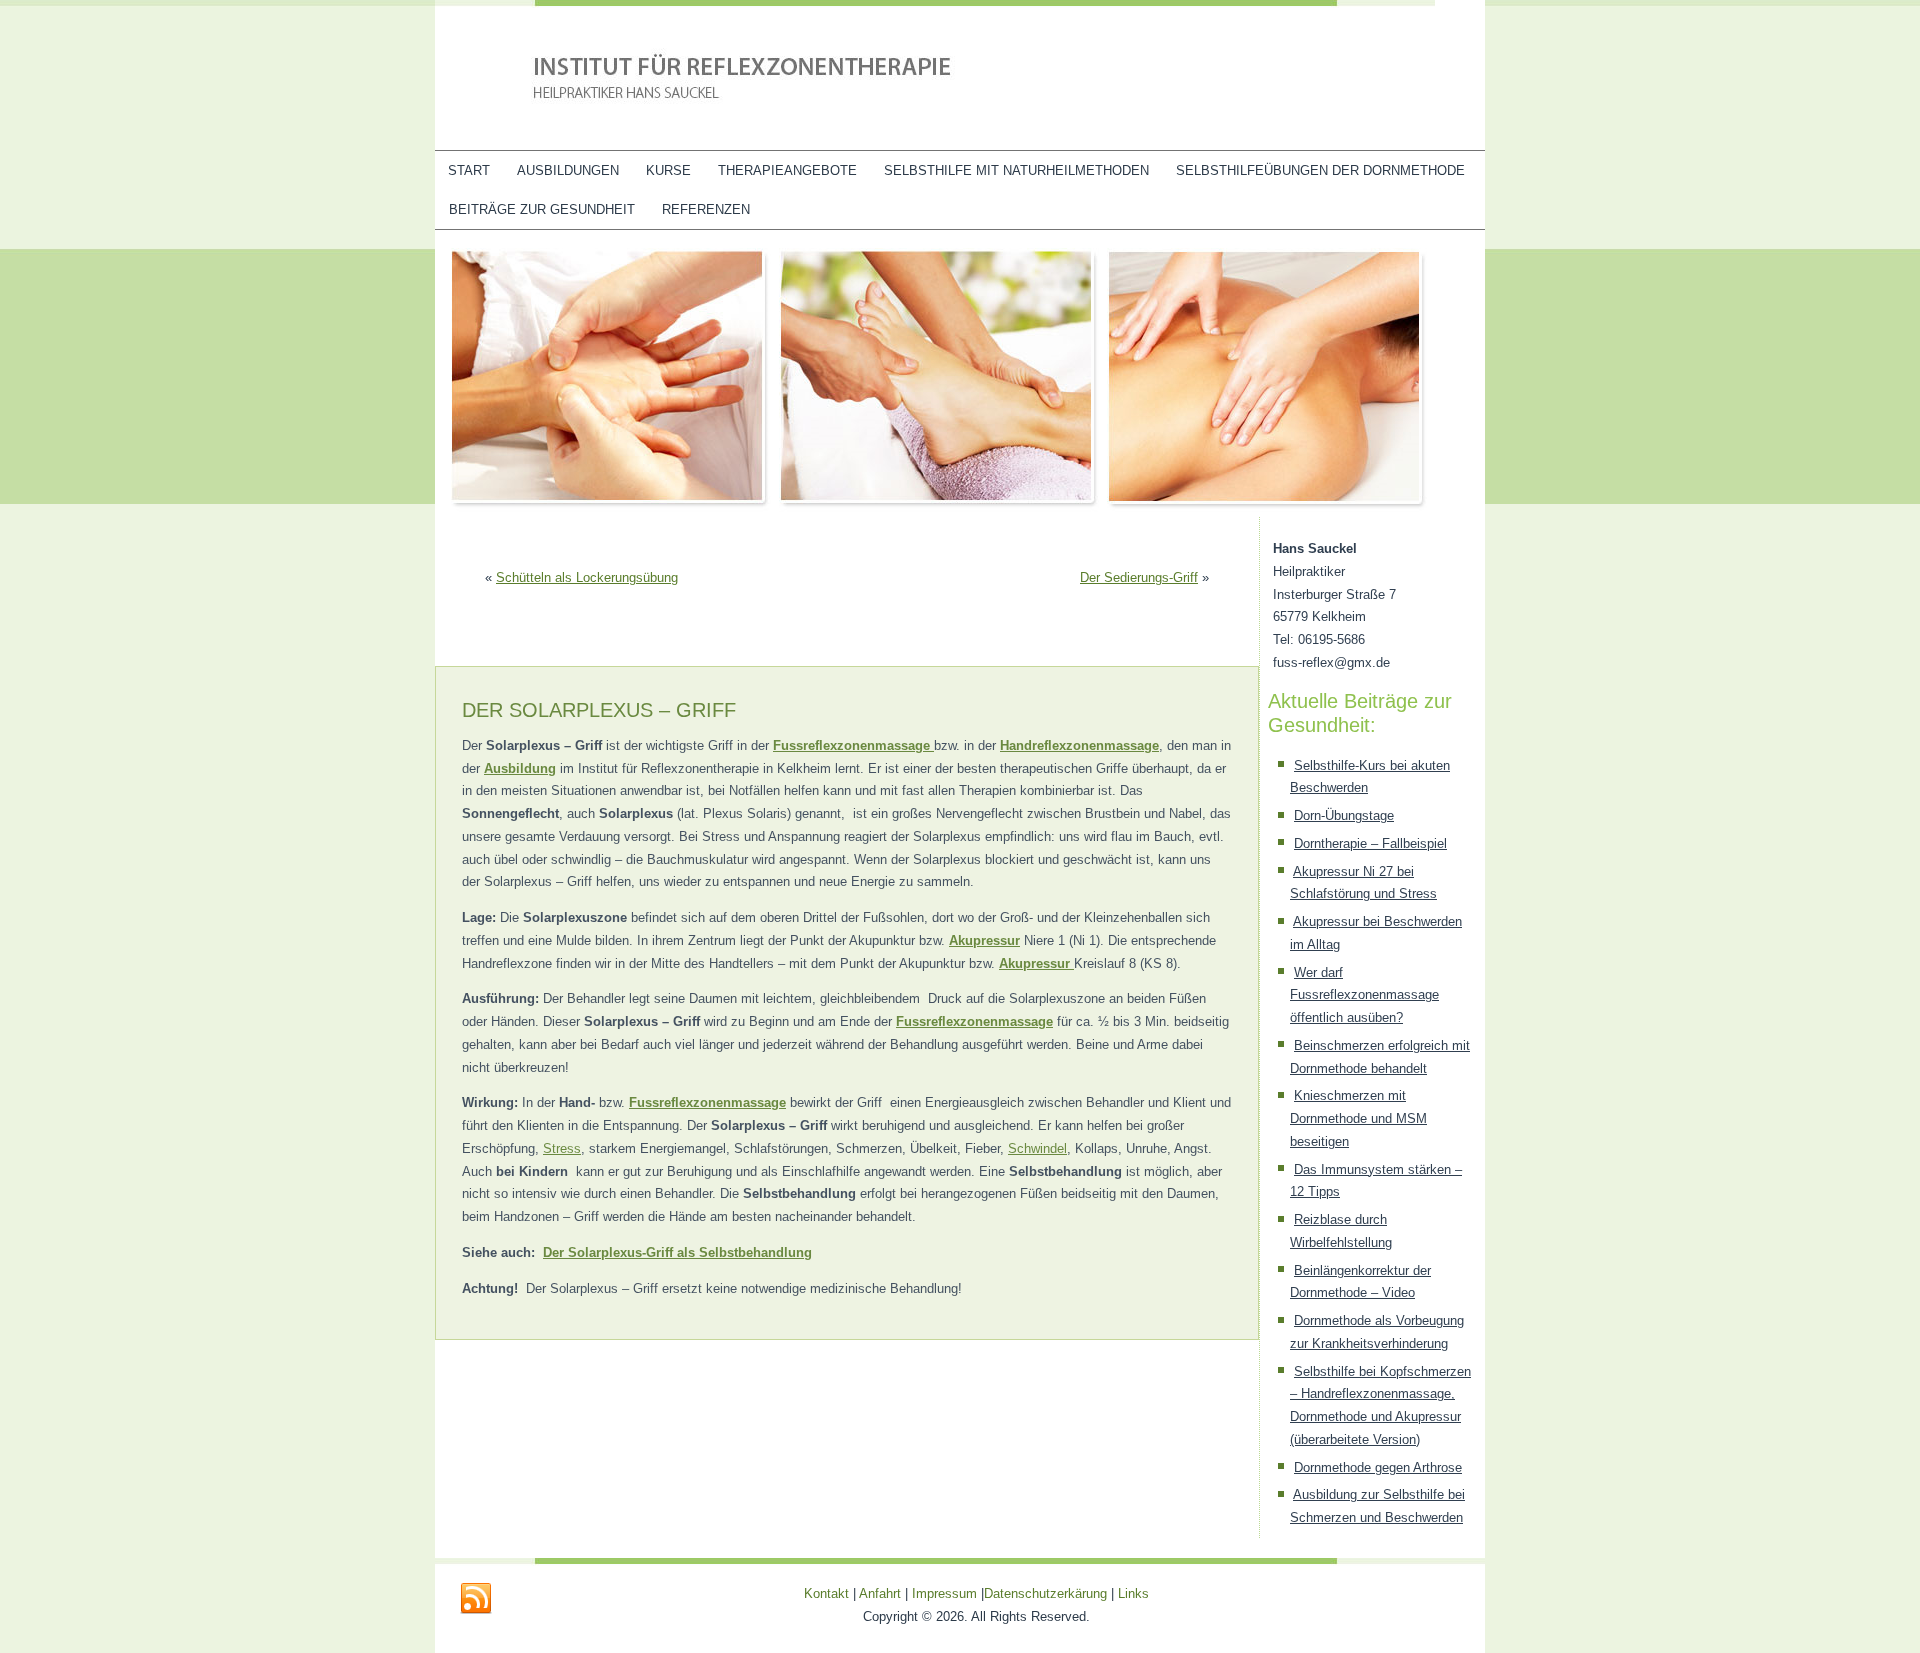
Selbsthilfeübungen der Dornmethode (1320, 170)
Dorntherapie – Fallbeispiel (1370, 843)
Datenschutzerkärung (1047, 1593)
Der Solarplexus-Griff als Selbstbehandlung (677, 1252)
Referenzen (706, 209)
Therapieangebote (787, 170)
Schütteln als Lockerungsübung (587, 577)
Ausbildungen (568, 170)
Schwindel (1037, 1148)
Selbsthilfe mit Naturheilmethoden (1016, 170)
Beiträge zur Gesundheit (542, 209)
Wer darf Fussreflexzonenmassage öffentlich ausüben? (1364, 995)
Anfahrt (880, 1593)
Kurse (668, 170)
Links (1133, 1593)
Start (469, 170)
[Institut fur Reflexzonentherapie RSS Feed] (476, 1599)
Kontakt (826, 1593)
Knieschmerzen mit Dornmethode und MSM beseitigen (1358, 1118)
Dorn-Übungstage (1344, 815)
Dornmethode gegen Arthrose (1378, 1467)
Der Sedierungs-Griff (1139, 577)
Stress (562, 1148)
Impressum (944, 1593)
